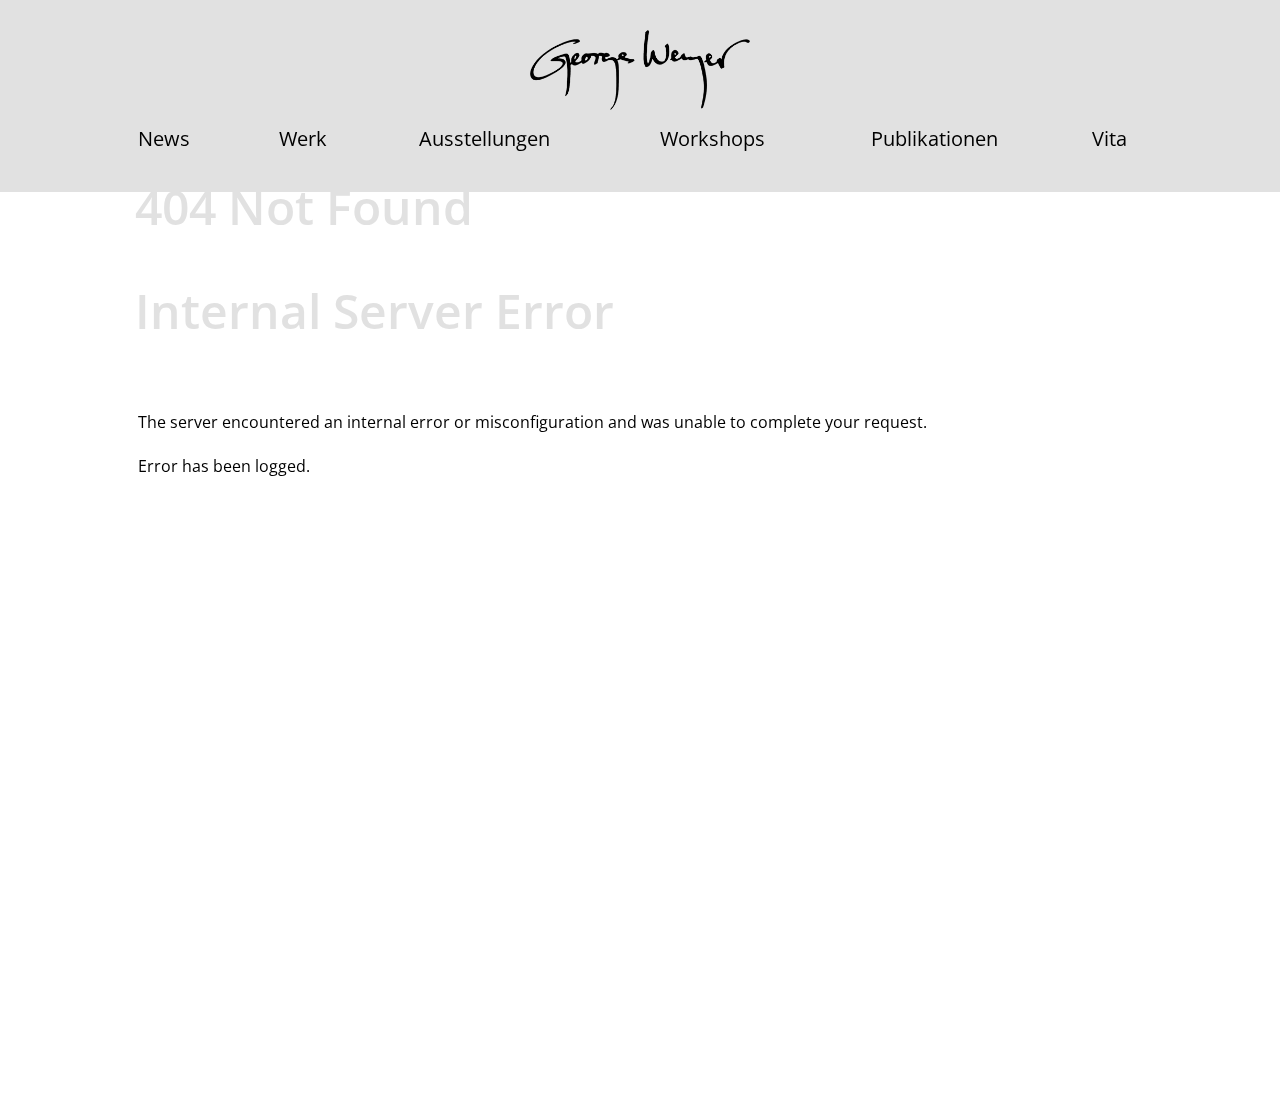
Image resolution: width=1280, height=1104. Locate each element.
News (164, 138)
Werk (303, 138)
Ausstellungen (484, 138)
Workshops (712, 138)
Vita (1109, 138)
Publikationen (934, 138)
